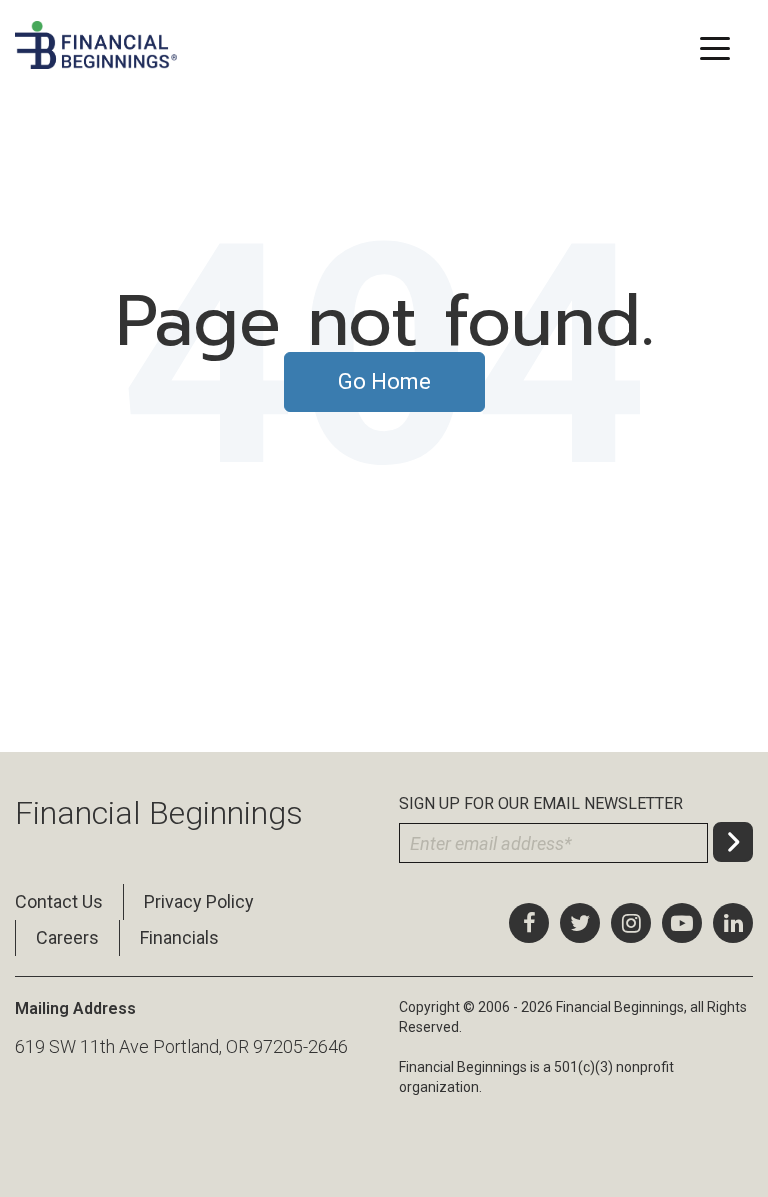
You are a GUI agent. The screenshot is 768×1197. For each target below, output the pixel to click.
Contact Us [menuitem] (59, 901)
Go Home (384, 381)
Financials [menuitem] (179, 937)
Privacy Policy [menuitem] (199, 901)
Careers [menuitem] (67, 937)
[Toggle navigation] (714, 46)
